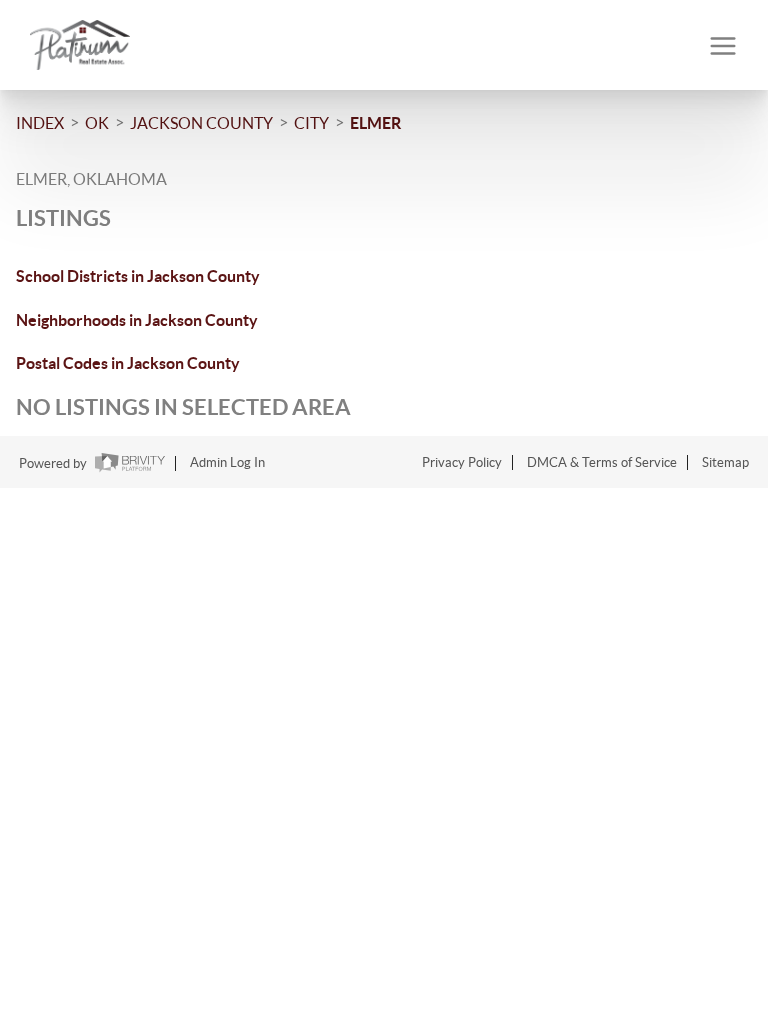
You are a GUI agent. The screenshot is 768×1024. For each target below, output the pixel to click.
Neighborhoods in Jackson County (137, 320)
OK (97, 123)
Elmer (375, 123)
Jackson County (201, 123)
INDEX (40, 123)
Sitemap (725, 462)
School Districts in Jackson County (138, 276)
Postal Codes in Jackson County (128, 363)
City (311, 123)
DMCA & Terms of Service (602, 462)
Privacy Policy (462, 462)
